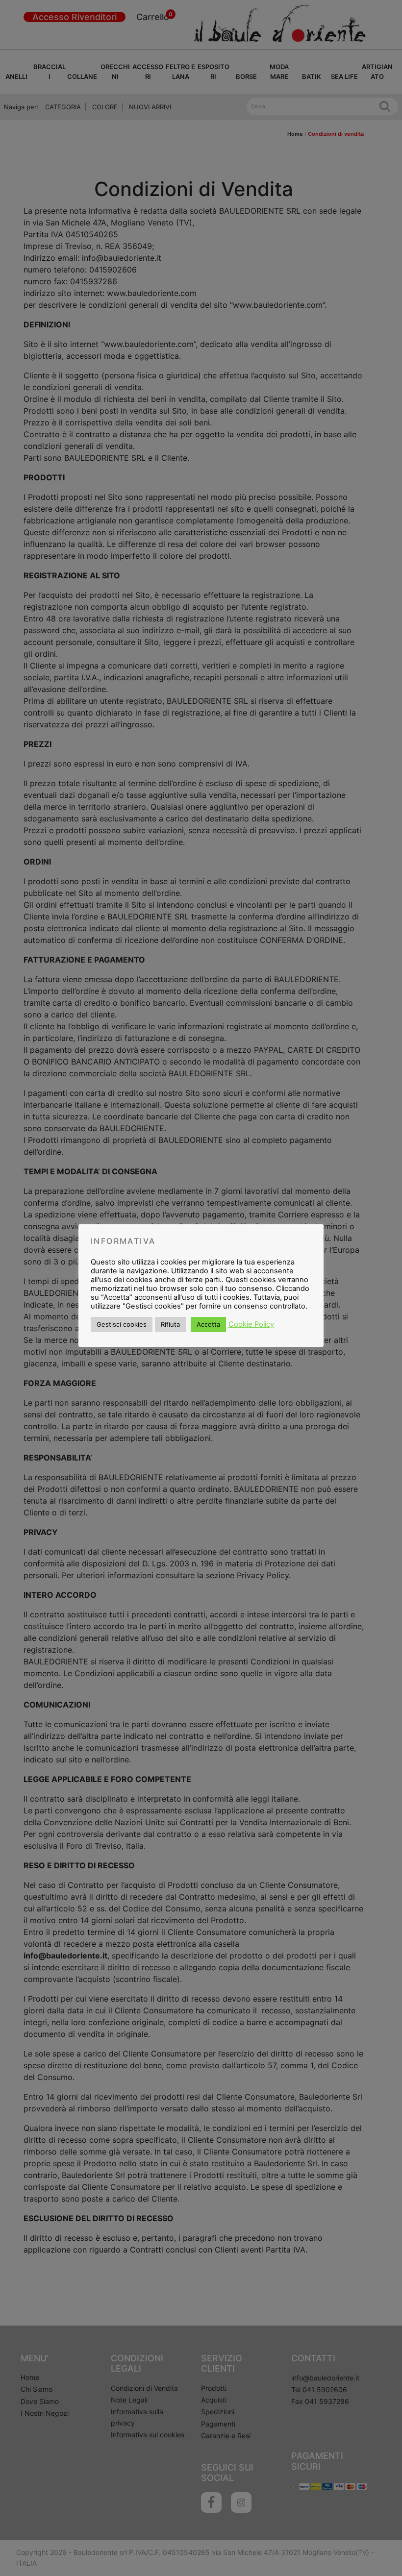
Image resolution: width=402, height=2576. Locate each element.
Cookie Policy (251, 1324)
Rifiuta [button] (170, 1324)
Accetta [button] (208, 1324)
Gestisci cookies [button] (122, 1324)
